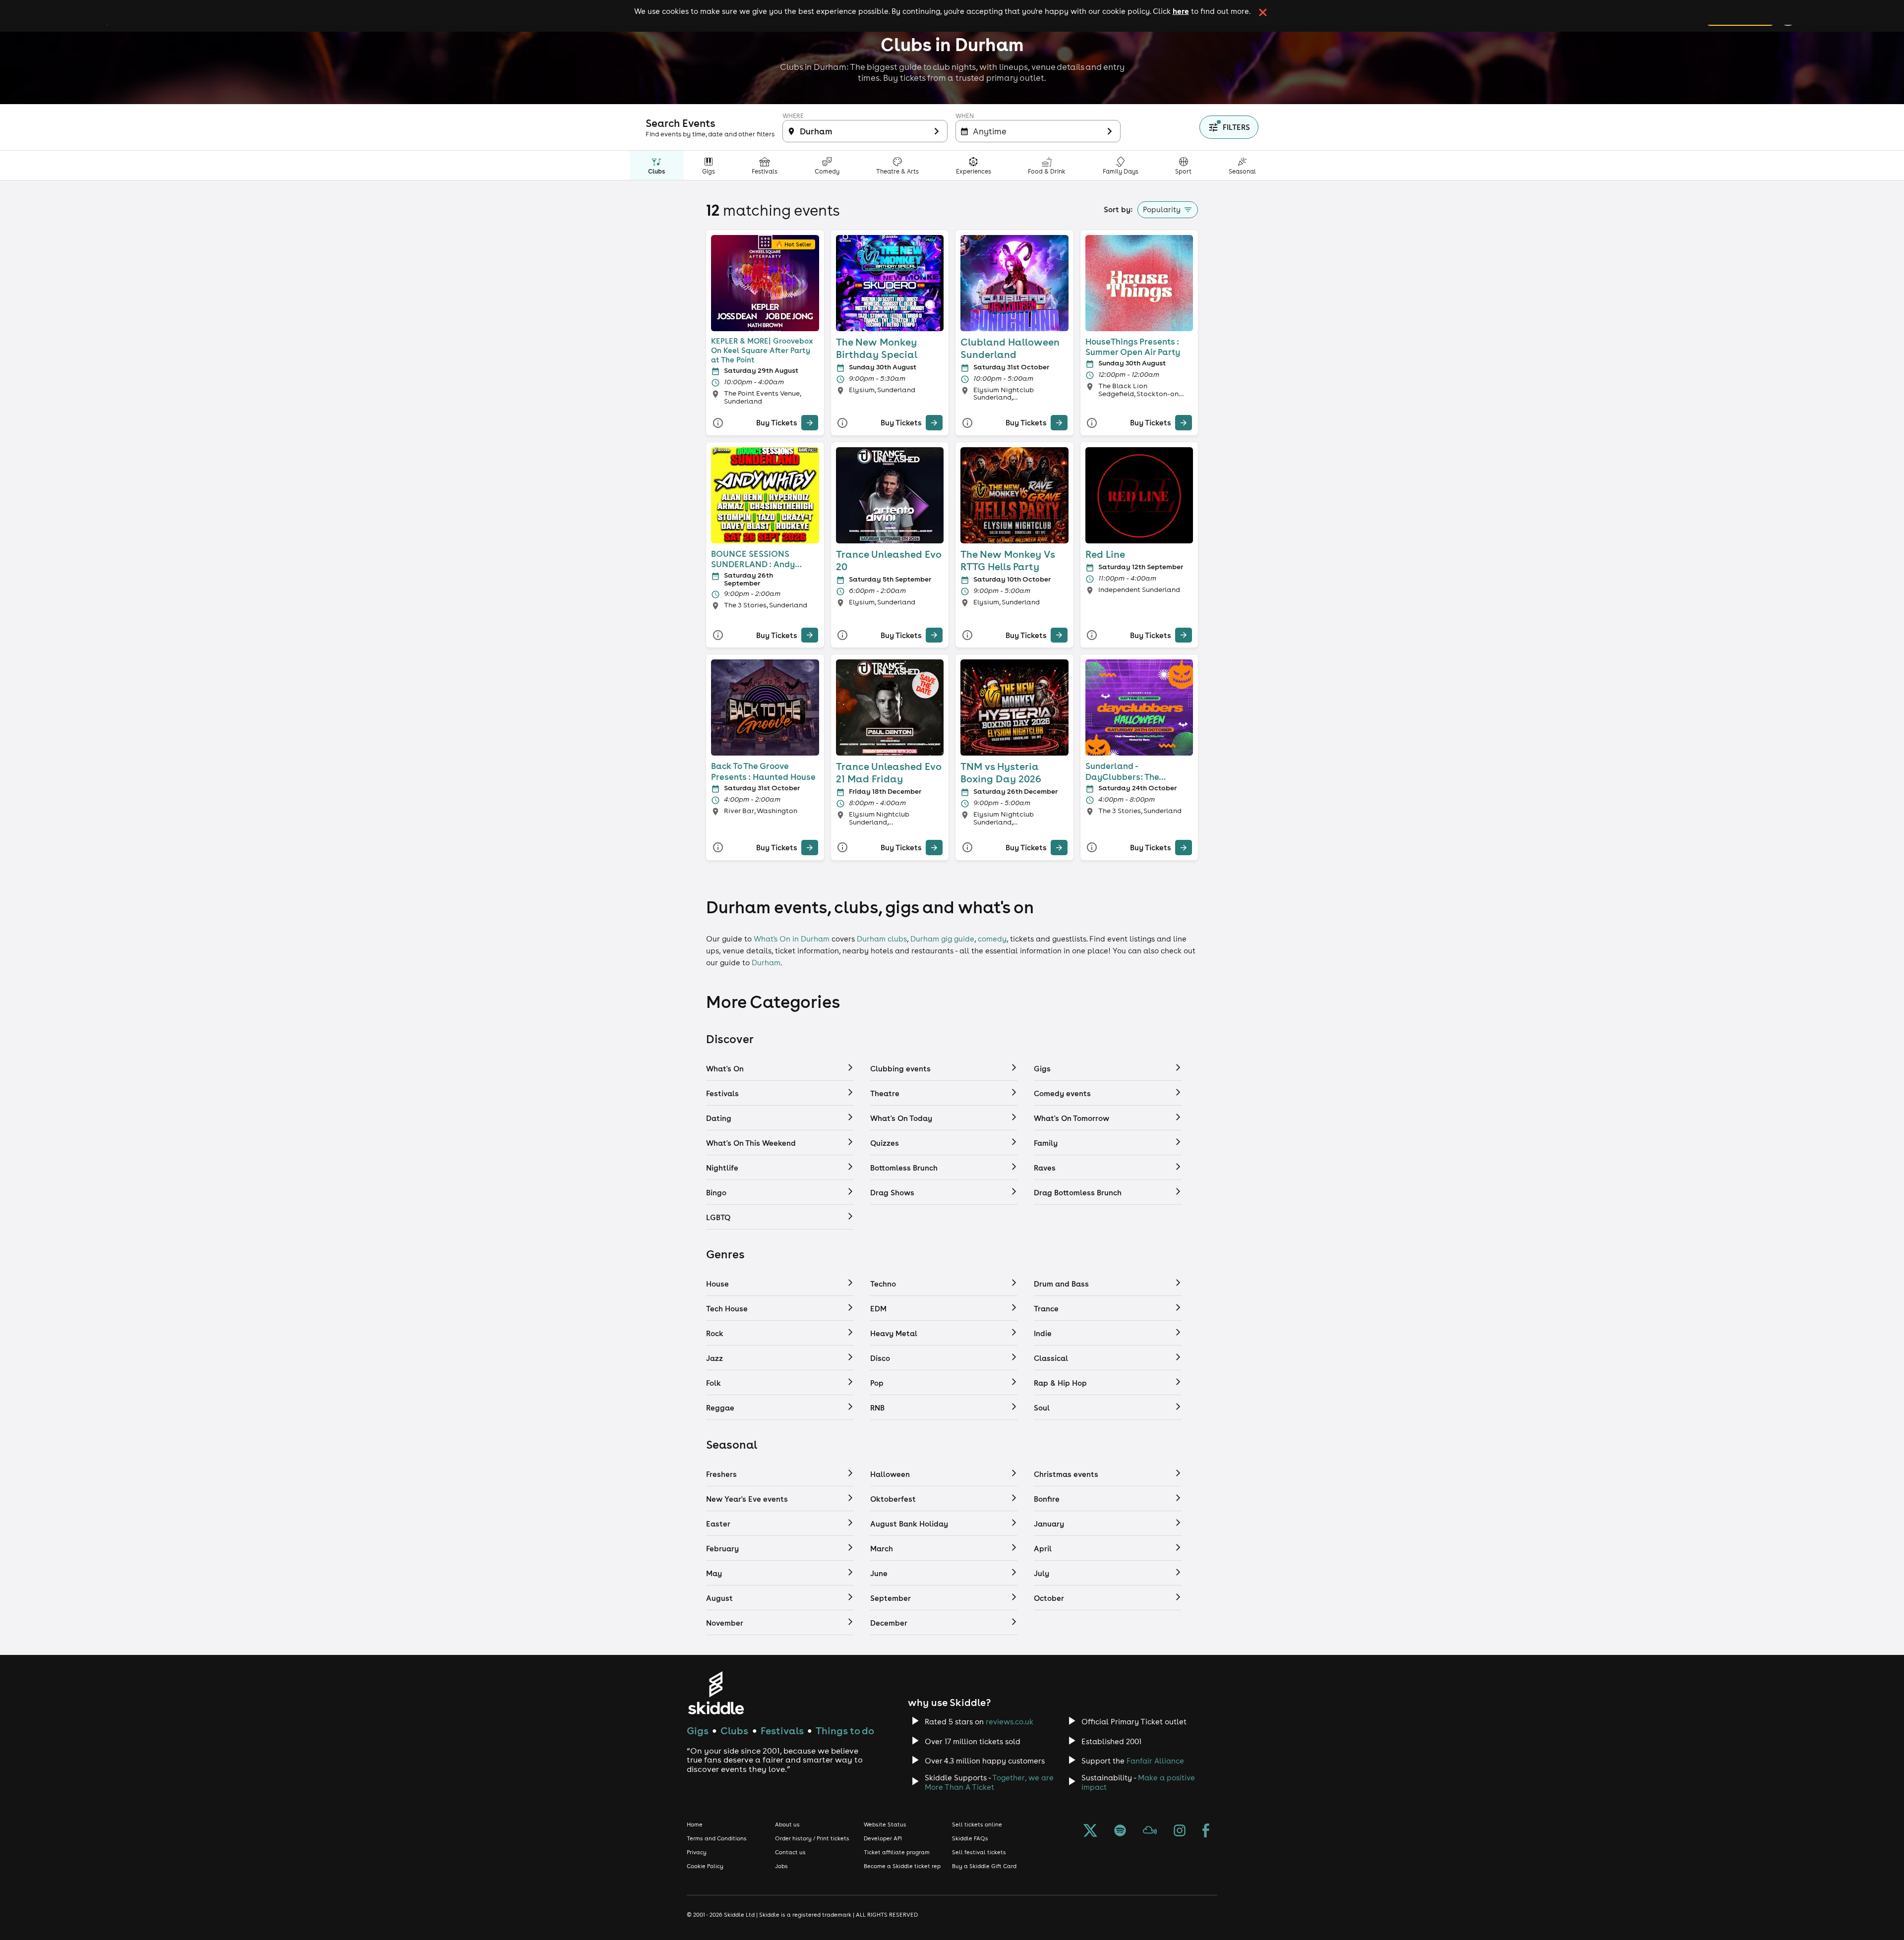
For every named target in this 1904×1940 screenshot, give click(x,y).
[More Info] (718, 423)
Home (695, 1824)
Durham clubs (882, 939)
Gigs (698, 1731)
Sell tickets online (977, 1824)
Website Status (885, 1824)
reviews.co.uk (1010, 1722)
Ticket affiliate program (897, 1852)
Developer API (883, 1838)
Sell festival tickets (979, 1852)
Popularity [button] (1162, 209)
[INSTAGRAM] (1180, 1831)
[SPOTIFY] (1120, 1831)
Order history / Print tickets (812, 1838)
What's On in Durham (792, 939)
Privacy (697, 1852)
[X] (1090, 1831)
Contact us (790, 1852)
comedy (992, 939)
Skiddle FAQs (970, 1838)
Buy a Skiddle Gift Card (984, 1866)
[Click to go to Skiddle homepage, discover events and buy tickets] (716, 1693)
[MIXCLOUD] (1150, 1831)
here (1181, 11)
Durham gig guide (942, 939)
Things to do (845, 1731)
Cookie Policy (705, 1866)
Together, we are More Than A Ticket (989, 1782)
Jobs (781, 1866)
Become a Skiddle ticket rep (902, 1866)
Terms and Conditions (717, 1838)
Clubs (734, 1731)
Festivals (782, 1731)
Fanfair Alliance (1155, 1761)
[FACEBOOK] (1206, 1831)
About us (787, 1824)
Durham (766, 963)
